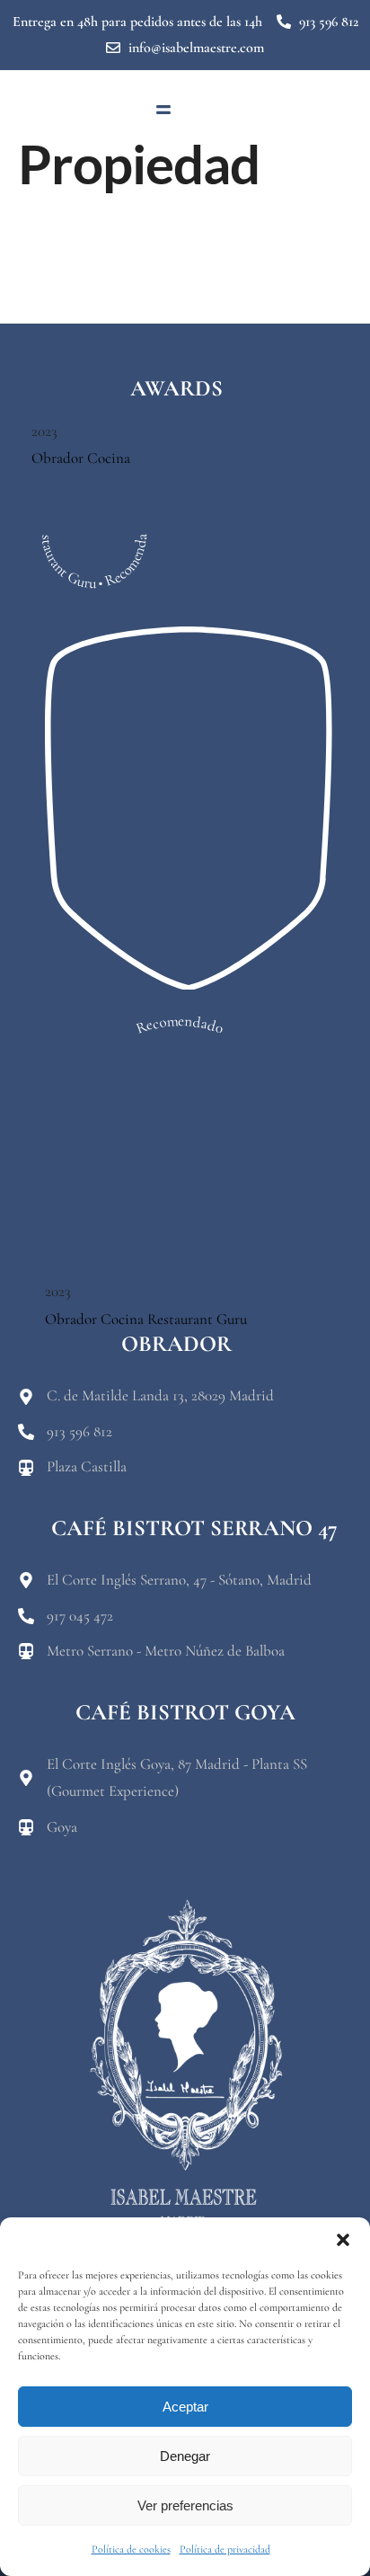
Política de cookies (131, 2549)
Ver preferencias (185, 2505)
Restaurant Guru (197, 1319)
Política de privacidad (225, 2549)
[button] (343, 2240)
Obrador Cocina (81, 458)
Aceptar (185, 2407)
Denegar (185, 2456)
